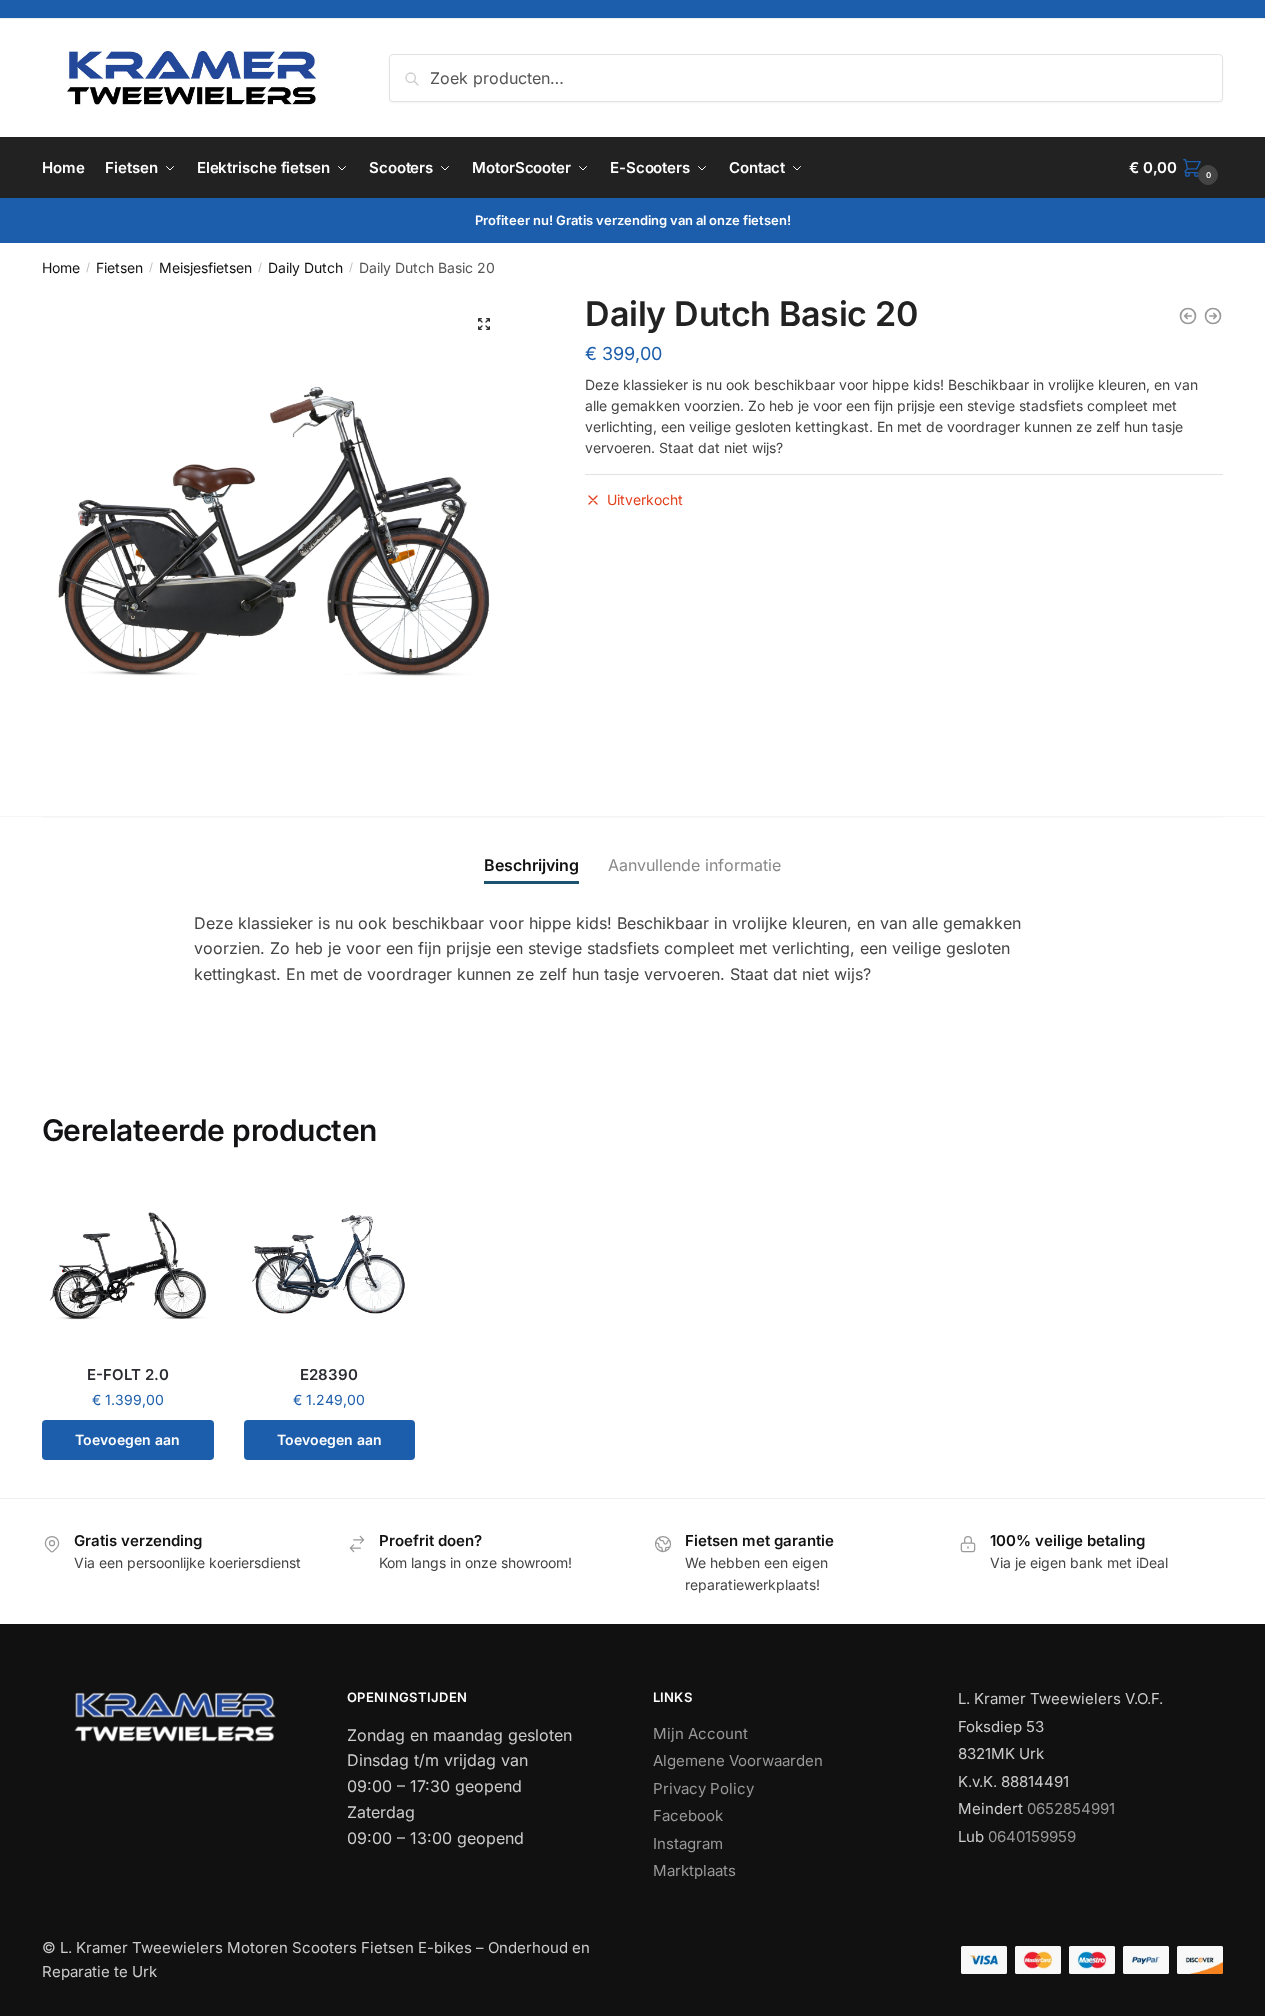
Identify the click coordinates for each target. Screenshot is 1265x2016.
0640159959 (1032, 1836)
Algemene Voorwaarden (738, 1760)
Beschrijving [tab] (531, 865)
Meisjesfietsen (205, 267)
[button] (484, 324)
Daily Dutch (305, 267)
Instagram (688, 1843)
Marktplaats (694, 1870)
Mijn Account (700, 1733)
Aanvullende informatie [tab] (694, 865)
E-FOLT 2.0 (128, 1374)
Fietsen (119, 267)
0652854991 (1071, 1808)
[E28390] (330, 1266)
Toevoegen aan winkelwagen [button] (127, 1445)
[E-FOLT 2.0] (128, 1266)
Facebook (688, 1815)
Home (61, 267)
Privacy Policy (703, 1788)
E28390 (329, 1374)
